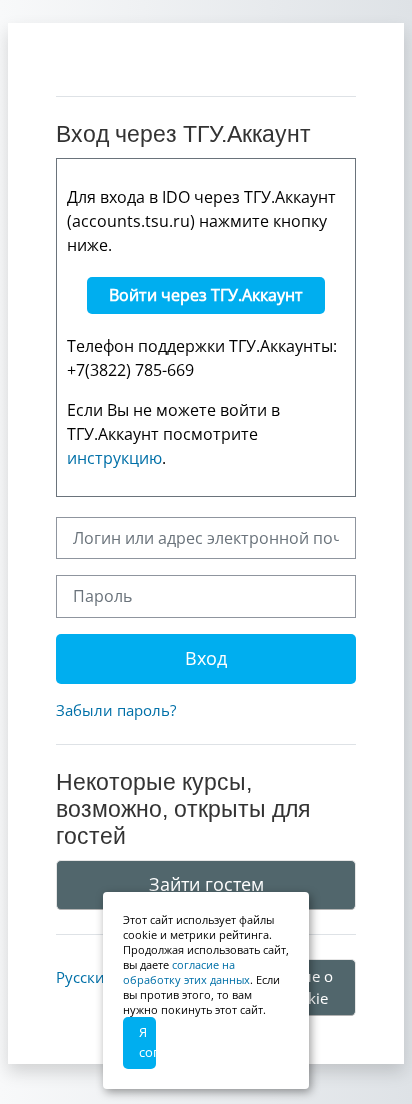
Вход (206, 658)
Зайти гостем (206, 884)
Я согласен (147, 1042)
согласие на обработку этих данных (186, 972)
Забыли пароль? (116, 710)
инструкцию (114, 458)
